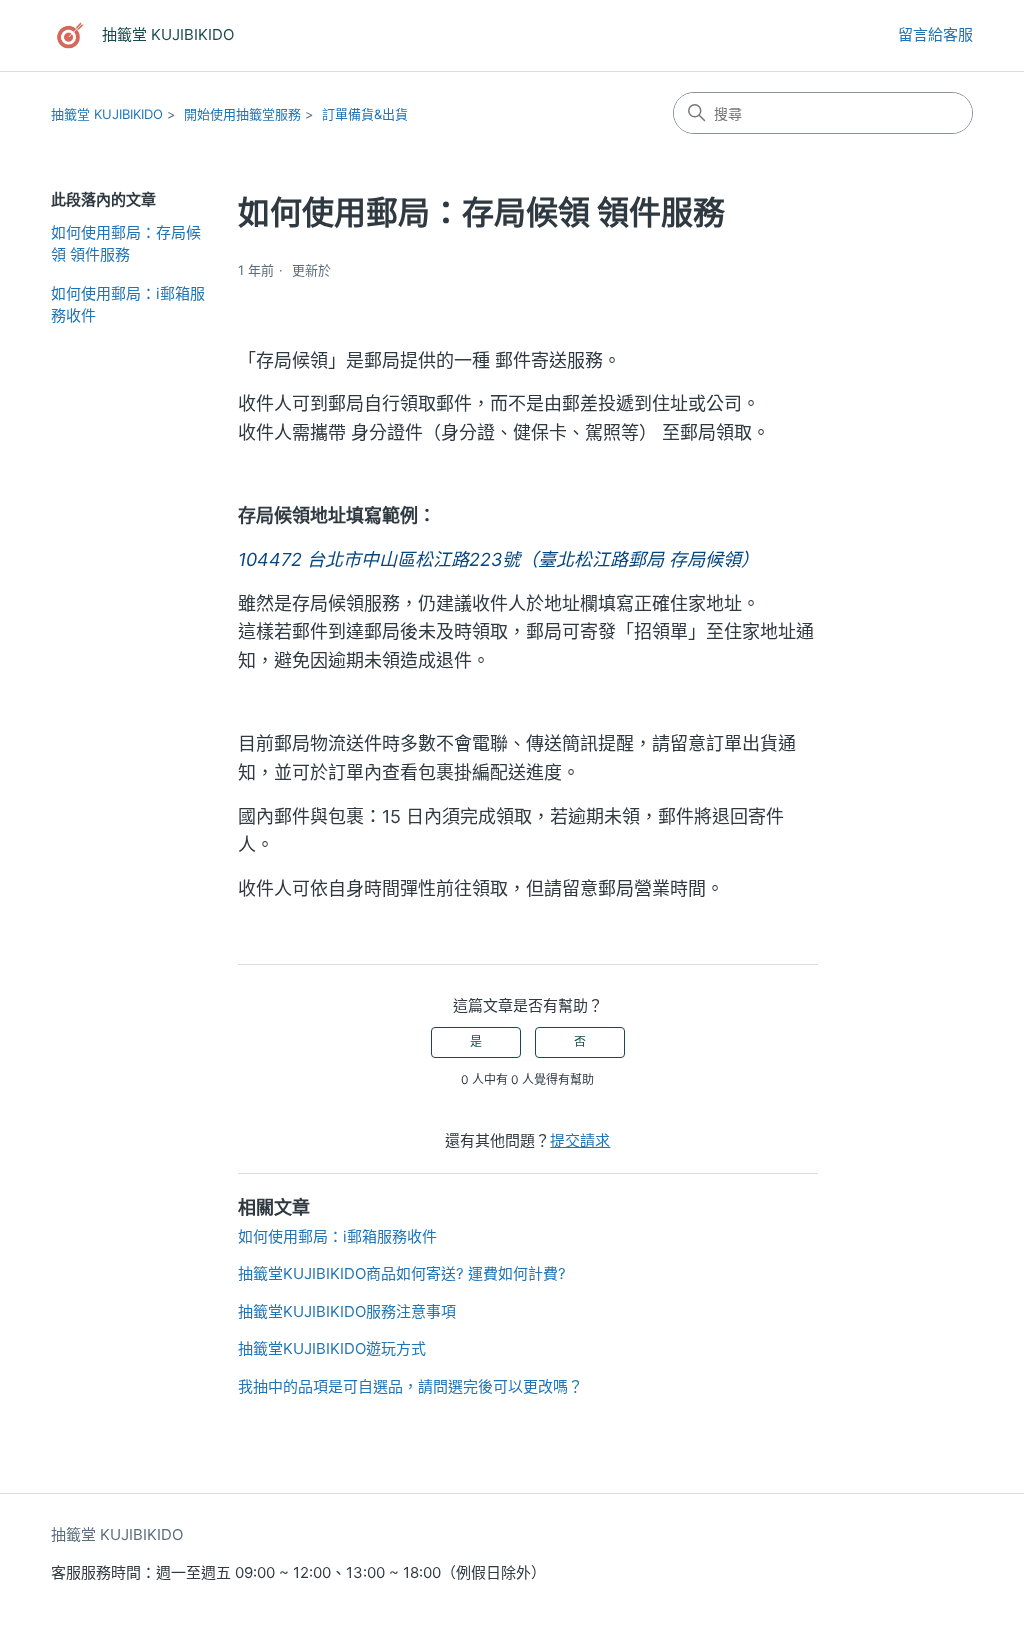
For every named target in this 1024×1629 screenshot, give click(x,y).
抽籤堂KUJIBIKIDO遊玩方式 (332, 1348)
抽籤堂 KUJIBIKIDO (107, 114)
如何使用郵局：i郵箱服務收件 (128, 305)
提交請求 (580, 1140)
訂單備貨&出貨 (365, 114)
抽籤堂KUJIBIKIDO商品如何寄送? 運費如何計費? (402, 1273)
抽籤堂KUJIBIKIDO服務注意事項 (347, 1311)
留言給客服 (935, 34)
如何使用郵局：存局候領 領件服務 (126, 244)
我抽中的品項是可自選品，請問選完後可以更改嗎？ (410, 1386)
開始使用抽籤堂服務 (242, 114)
